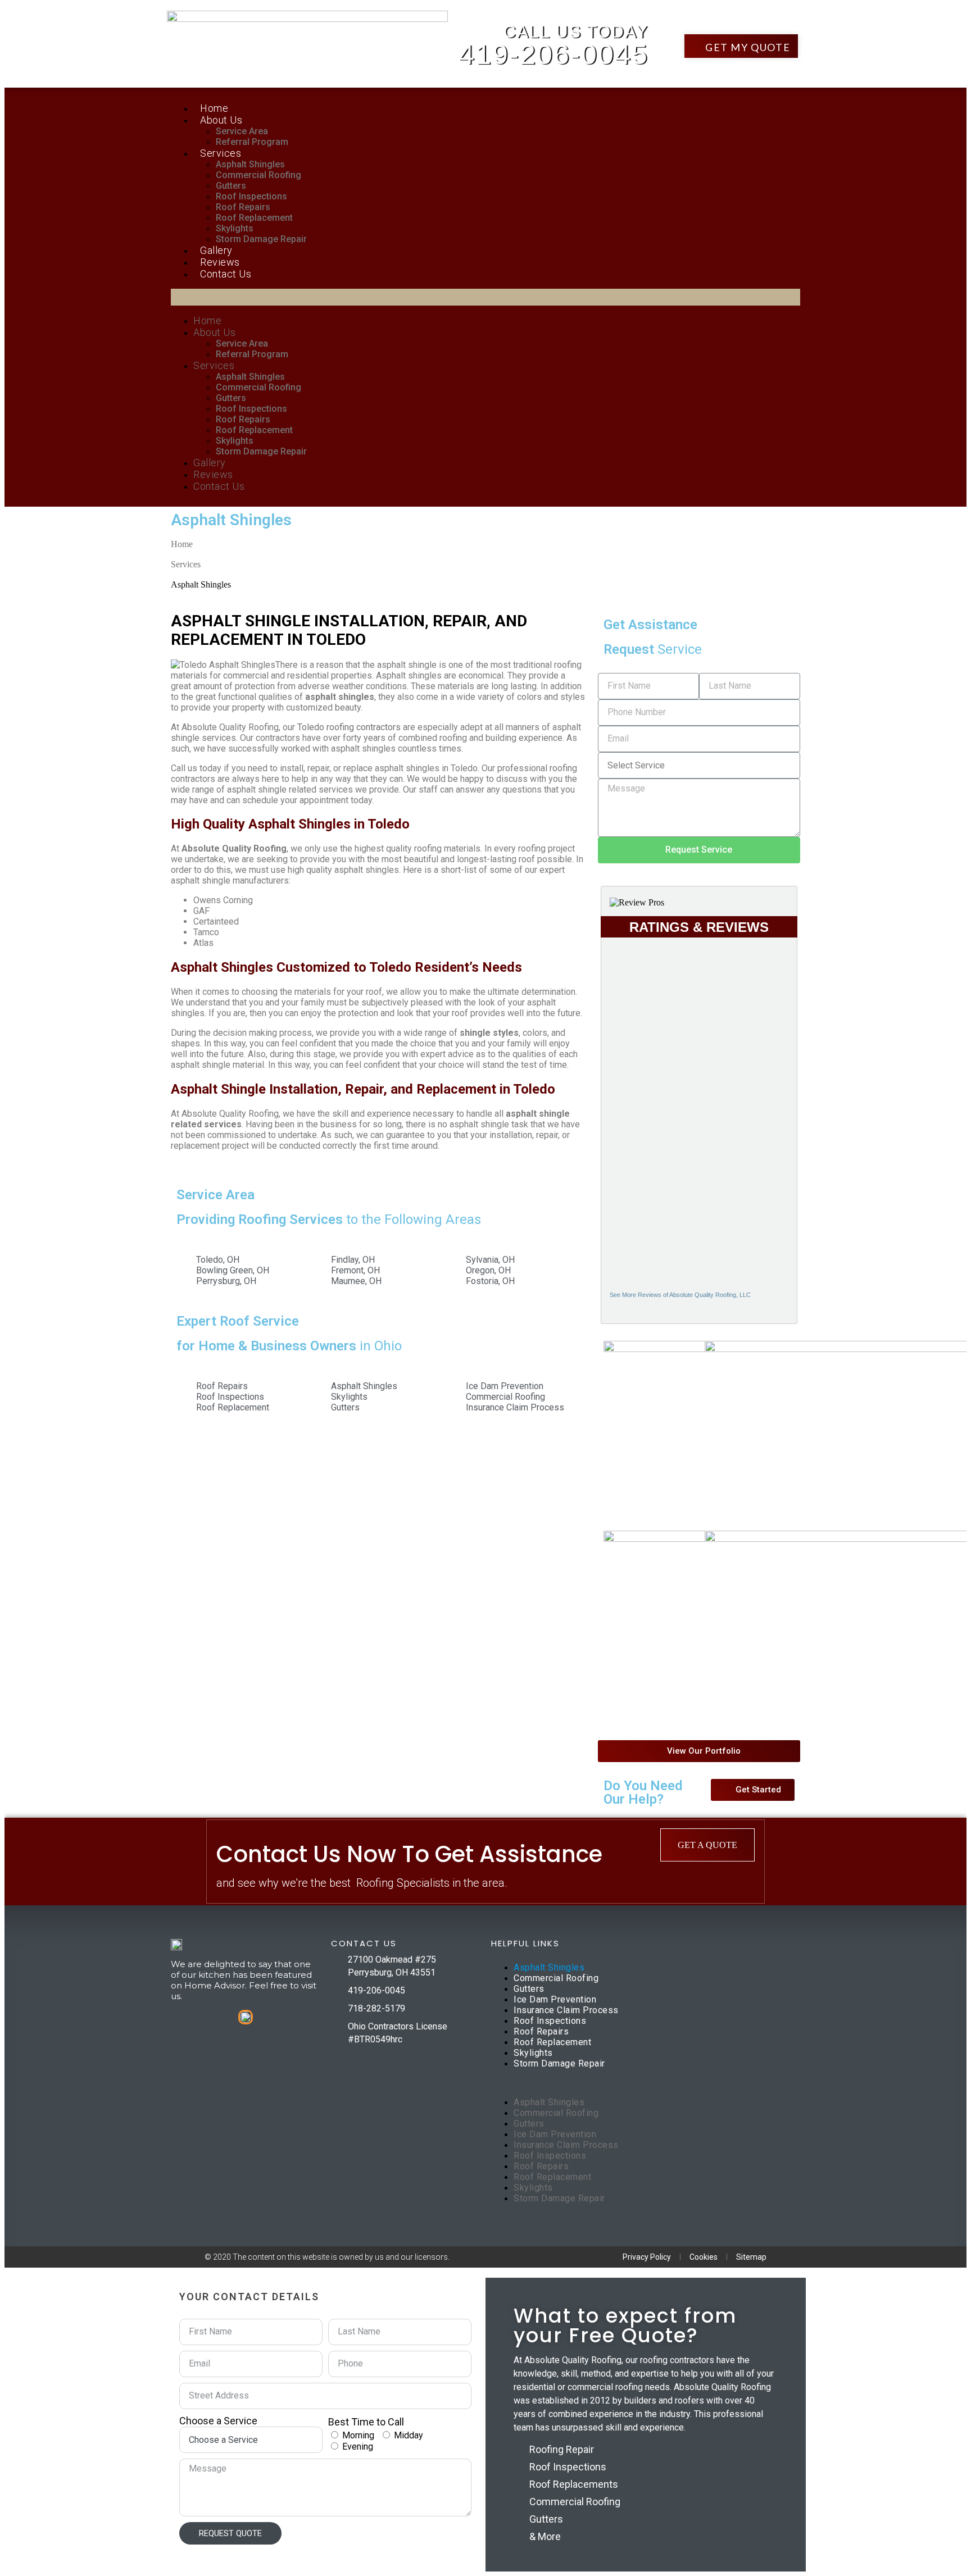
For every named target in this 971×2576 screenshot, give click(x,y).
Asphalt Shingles (250, 164)
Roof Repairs (243, 207)
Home (214, 108)
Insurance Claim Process (566, 2010)
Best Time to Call (366, 2422)
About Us (221, 120)
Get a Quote (707, 1845)
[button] (741, 46)
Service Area (242, 131)
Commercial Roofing (258, 175)
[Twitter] (362, 2055)
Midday (409, 2435)
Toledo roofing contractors (349, 727)
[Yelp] (406, 2055)
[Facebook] (341, 2055)
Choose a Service (218, 2421)
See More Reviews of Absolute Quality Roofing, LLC (680, 1295)
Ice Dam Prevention (555, 1999)
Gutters (231, 186)
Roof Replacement (254, 218)
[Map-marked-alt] (384, 2055)
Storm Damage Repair (261, 239)
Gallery (216, 250)
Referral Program (252, 142)
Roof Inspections (251, 196)
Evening (358, 2447)
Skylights (235, 228)
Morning (358, 2435)
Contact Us (226, 274)
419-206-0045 (553, 54)
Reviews (220, 262)
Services (221, 153)
